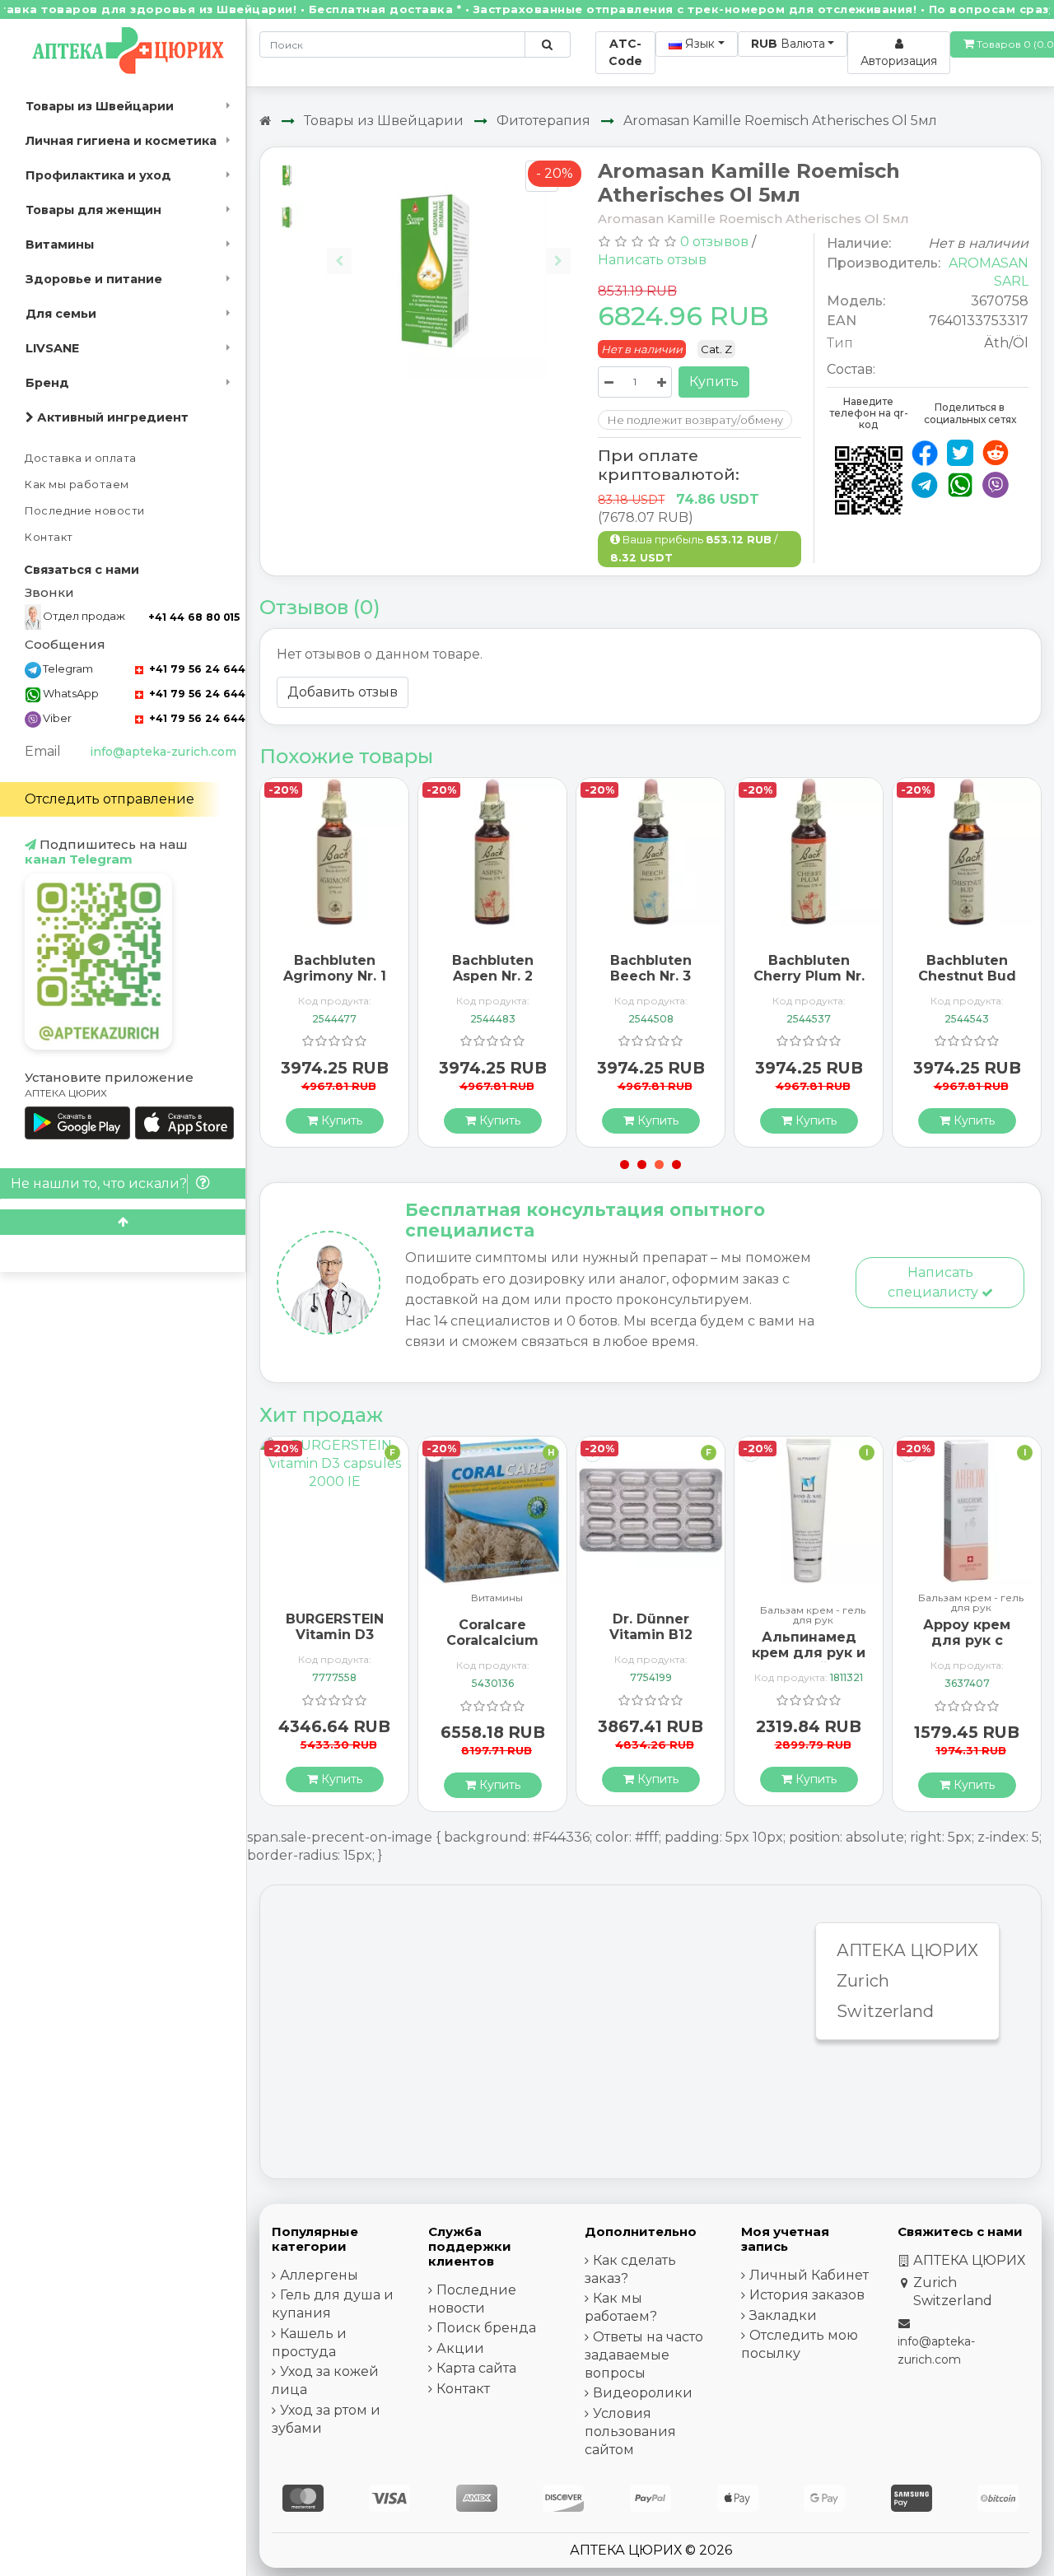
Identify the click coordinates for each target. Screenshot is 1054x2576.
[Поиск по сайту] (547, 44)
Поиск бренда (486, 2328)
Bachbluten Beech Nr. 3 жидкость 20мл (651, 976)
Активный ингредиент (111, 417)
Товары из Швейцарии (100, 106)
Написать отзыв (652, 260)
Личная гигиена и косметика (121, 141)
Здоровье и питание (94, 279)
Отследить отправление (110, 799)
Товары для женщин (93, 210)
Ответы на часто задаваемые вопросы (644, 2355)
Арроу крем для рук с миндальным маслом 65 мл (967, 1649)
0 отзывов (714, 242)
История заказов (807, 2295)
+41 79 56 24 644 (196, 669)
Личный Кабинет (809, 2275)
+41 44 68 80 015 (194, 617)
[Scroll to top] (123, 1222)
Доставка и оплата (81, 458)
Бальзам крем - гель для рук (813, 1615)
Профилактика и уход (98, 175)
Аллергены (319, 2275)
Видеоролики (643, 2393)
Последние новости (85, 511)
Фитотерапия (543, 121)
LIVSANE (52, 348)
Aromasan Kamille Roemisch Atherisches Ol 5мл (780, 121)
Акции (460, 2348)
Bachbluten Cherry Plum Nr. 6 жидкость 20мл (809, 984)
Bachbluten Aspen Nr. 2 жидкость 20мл (492, 976)
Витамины (60, 245)
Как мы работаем (77, 484)
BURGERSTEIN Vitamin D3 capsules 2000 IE (334, 1643)
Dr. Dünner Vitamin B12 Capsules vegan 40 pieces (651, 1643)
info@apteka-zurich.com (163, 752)
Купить (714, 382)
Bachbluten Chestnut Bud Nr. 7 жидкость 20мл (967, 984)
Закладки (783, 2315)
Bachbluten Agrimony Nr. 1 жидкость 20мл (334, 976)
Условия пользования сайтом (630, 2432)
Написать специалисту (935, 1282)
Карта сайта (476, 2368)
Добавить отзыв (343, 692)
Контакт (49, 537)
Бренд (47, 383)
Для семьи (61, 314)
